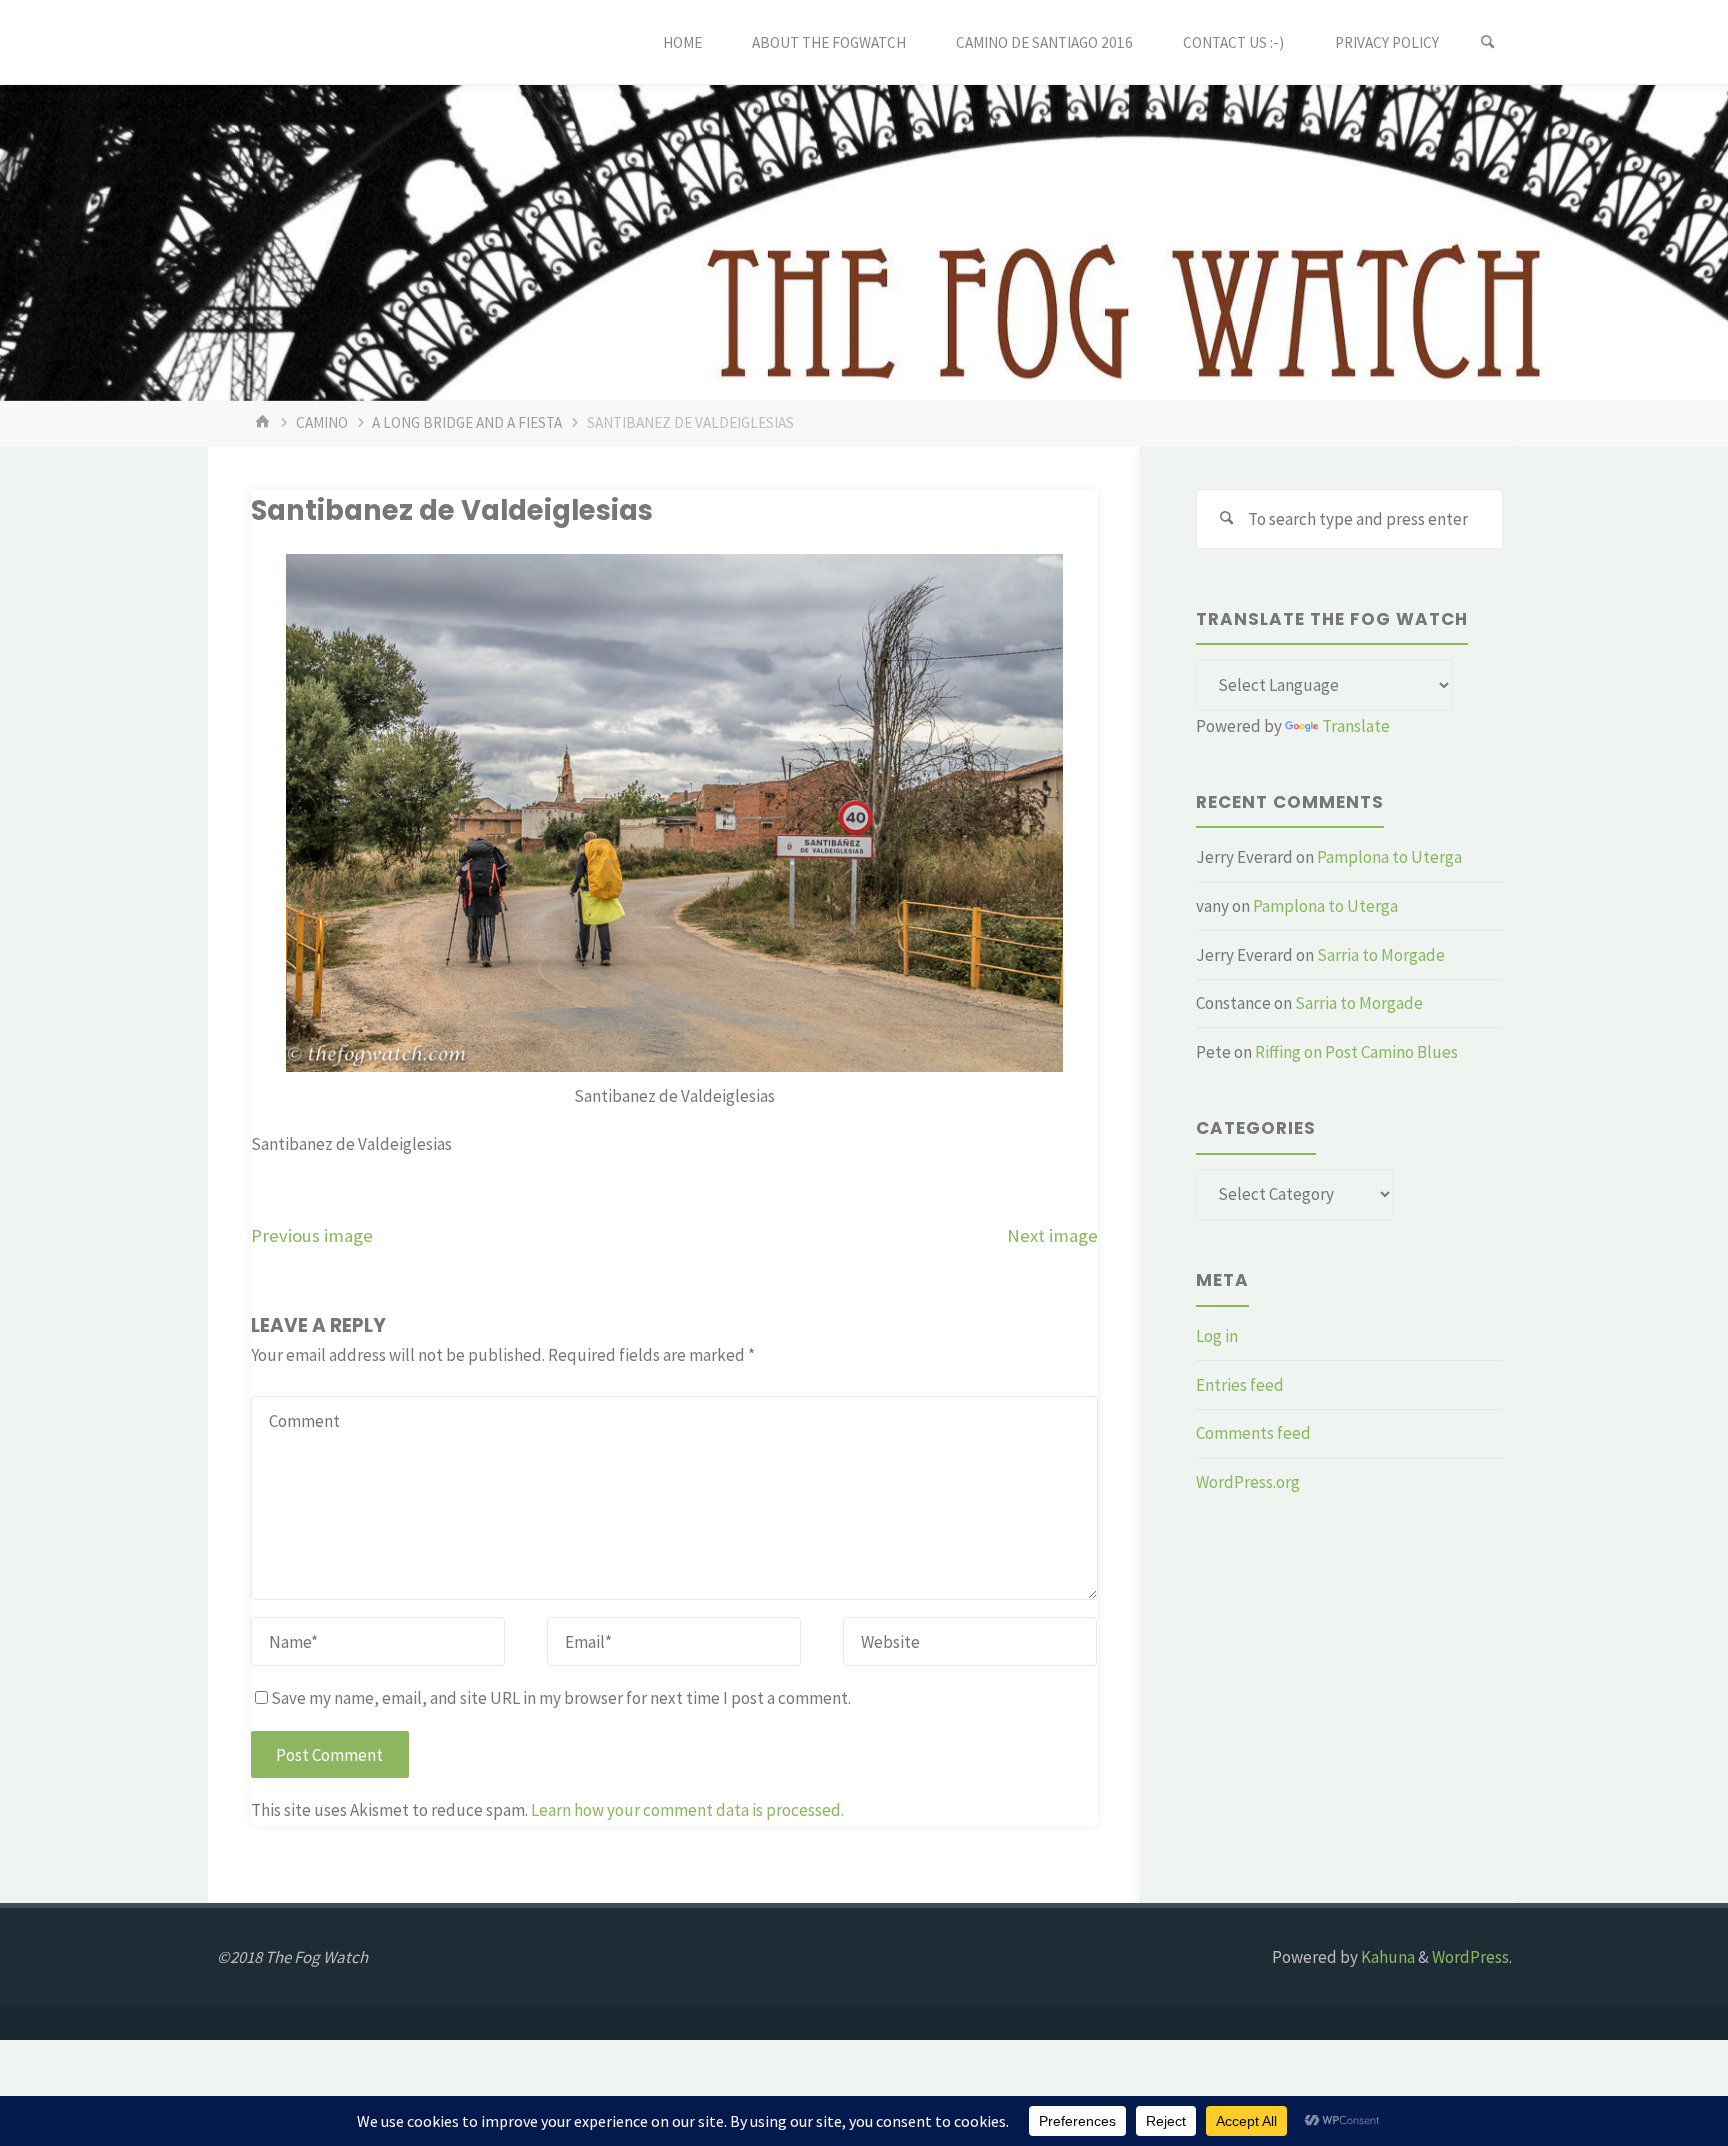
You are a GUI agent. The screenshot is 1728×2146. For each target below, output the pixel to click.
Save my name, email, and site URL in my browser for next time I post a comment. (561, 1698)
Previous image (312, 1235)
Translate (1356, 726)
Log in (1217, 1336)
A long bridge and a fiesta (467, 422)
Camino (322, 422)
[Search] (1488, 42)
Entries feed (1240, 1385)
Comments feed (1253, 1433)
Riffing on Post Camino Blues (1356, 1052)
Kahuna (1386, 1957)
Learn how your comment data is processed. (687, 1810)
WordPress (1470, 1957)
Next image (1052, 1235)
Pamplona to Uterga (1389, 857)
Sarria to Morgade (1381, 955)
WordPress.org (1248, 1482)
